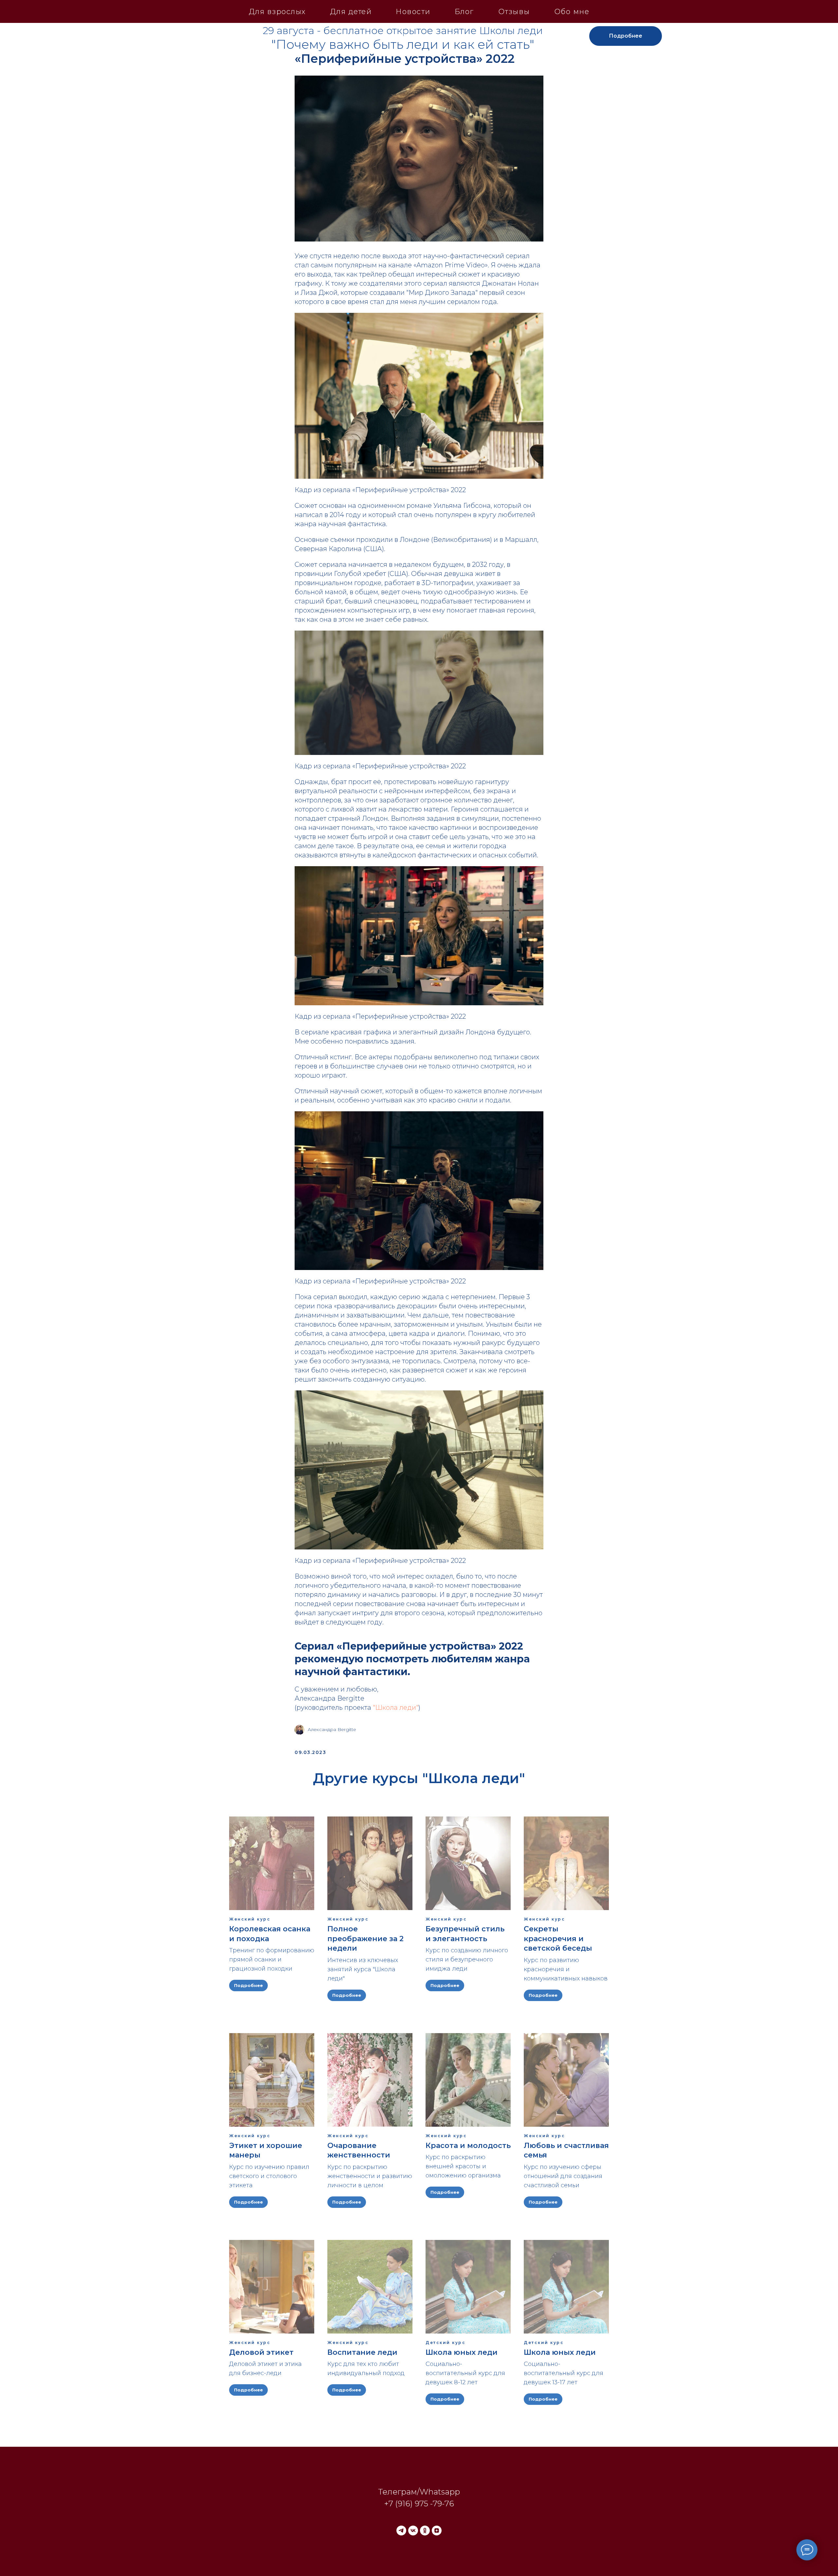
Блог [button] (464, 12)
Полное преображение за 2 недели (365, 1939)
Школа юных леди (462, 2352)
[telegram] (401, 2531)
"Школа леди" (396, 1708)
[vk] (413, 2531)
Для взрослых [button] (277, 12)
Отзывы (514, 12)
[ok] (425, 2531)
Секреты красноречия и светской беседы (558, 1939)
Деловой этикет (261, 2352)
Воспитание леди (362, 2352)
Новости (413, 12)
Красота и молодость (468, 2146)
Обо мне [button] (572, 12)
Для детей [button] (351, 12)
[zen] (437, 2531)
